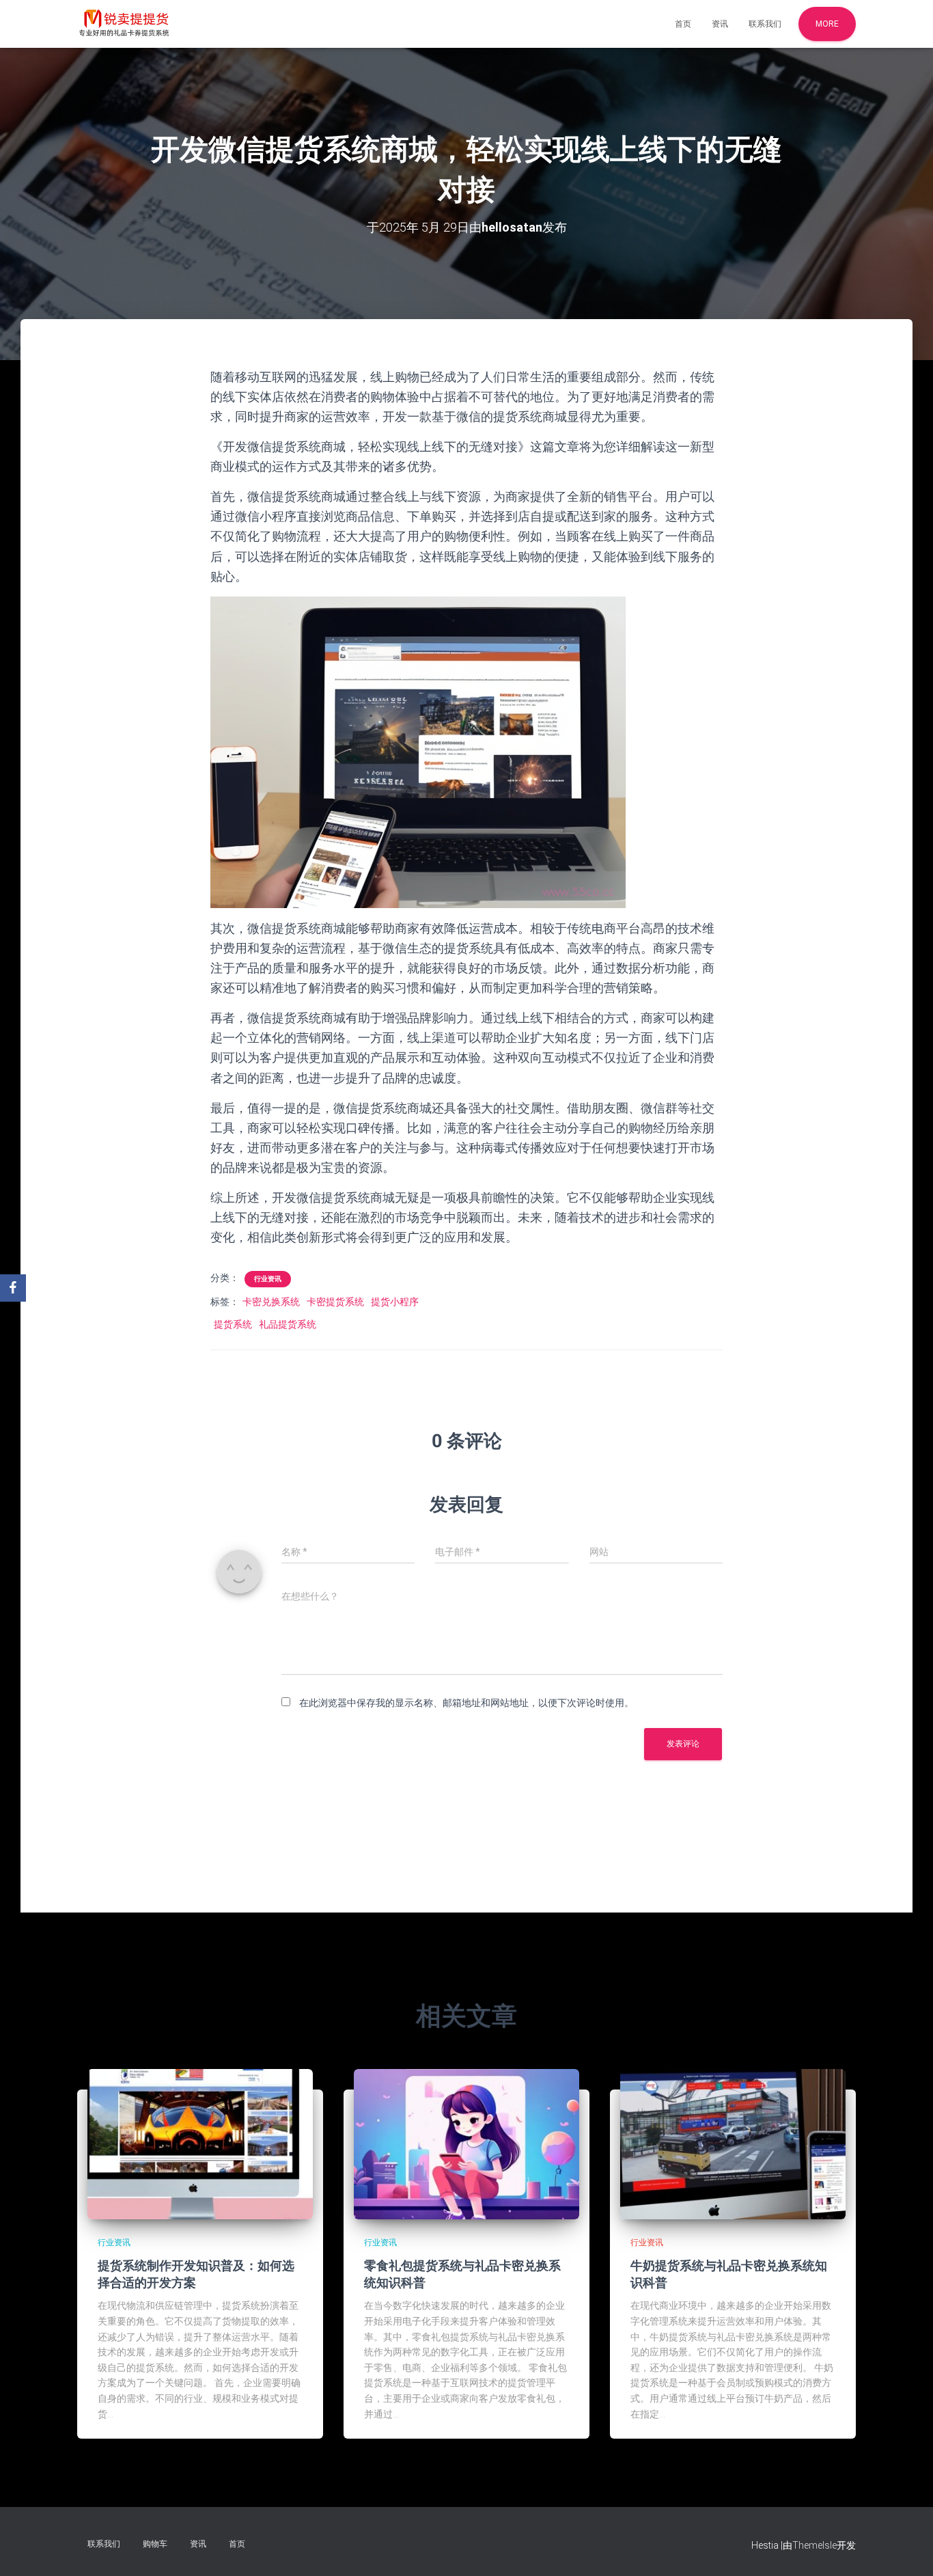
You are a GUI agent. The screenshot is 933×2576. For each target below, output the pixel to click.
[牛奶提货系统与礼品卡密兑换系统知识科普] (733, 2143)
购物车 (155, 2544)
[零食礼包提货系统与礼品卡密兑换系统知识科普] (466, 2143)
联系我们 (765, 24)
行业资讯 (268, 1279)
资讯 (720, 24)
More (827, 24)
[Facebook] (13, 1288)
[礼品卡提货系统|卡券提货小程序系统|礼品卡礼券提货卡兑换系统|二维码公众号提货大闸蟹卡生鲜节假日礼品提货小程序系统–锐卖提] (124, 24)
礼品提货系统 (288, 1324)
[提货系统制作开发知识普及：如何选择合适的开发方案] (200, 2143)
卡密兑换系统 (271, 1302)
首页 (683, 24)
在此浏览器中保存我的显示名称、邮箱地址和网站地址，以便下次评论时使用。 (466, 1703)
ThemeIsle (814, 2545)
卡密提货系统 (335, 1302)
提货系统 (233, 1324)
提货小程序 (395, 1302)
